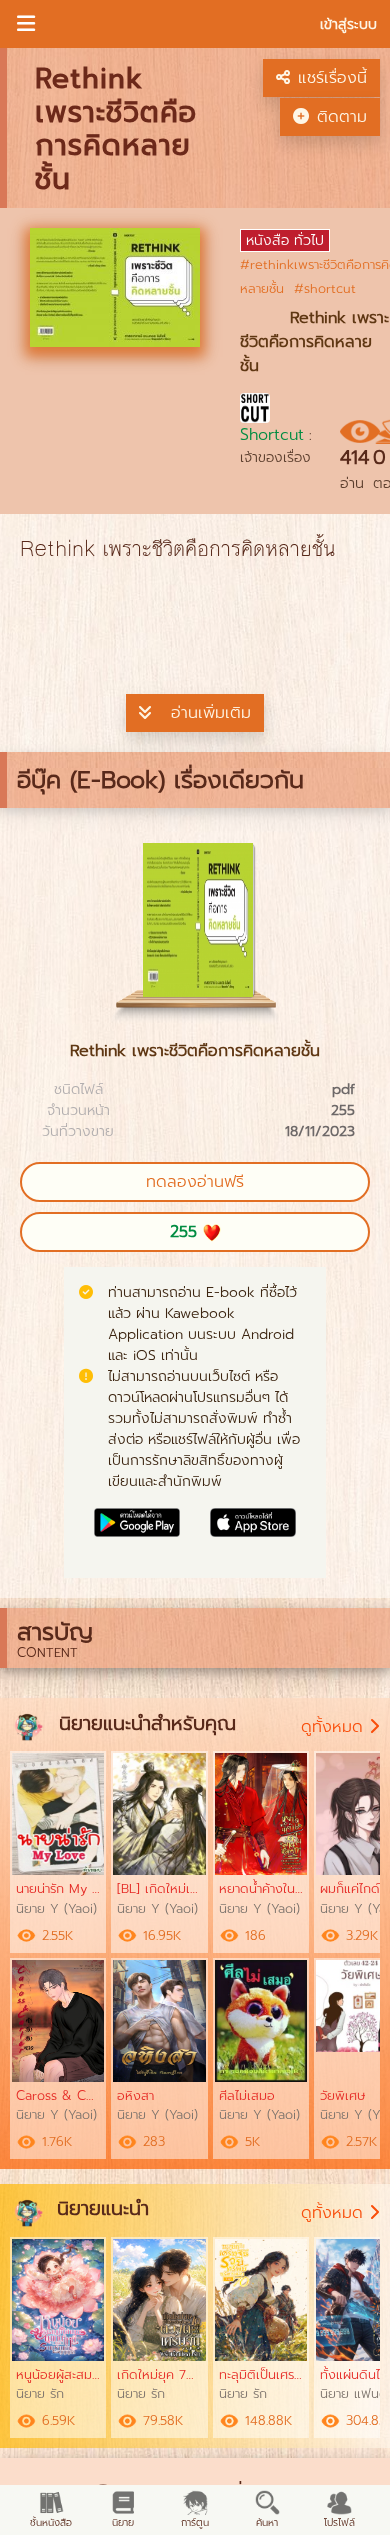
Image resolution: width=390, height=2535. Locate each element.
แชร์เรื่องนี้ (332, 78)
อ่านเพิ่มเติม (211, 713)
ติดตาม (342, 117)
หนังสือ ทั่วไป (285, 240)
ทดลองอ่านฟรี (195, 1182)
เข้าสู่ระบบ (348, 24)
